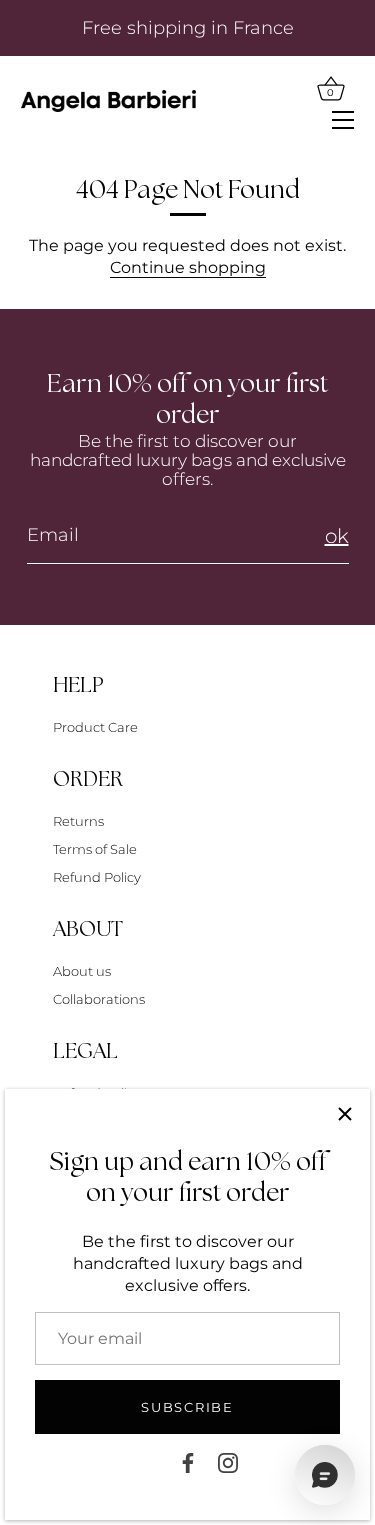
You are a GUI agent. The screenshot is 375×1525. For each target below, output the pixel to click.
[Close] (345, 1114)
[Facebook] (188, 1461)
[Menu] (343, 117)
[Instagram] (228, 1461)
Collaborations (99, 999)
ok (337, 536)
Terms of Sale (95, 849)
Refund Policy (97, 877)
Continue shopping (188, 267)
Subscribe (187, 1407)
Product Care (95, 727)
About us (82, 971)
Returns (78, 821)
